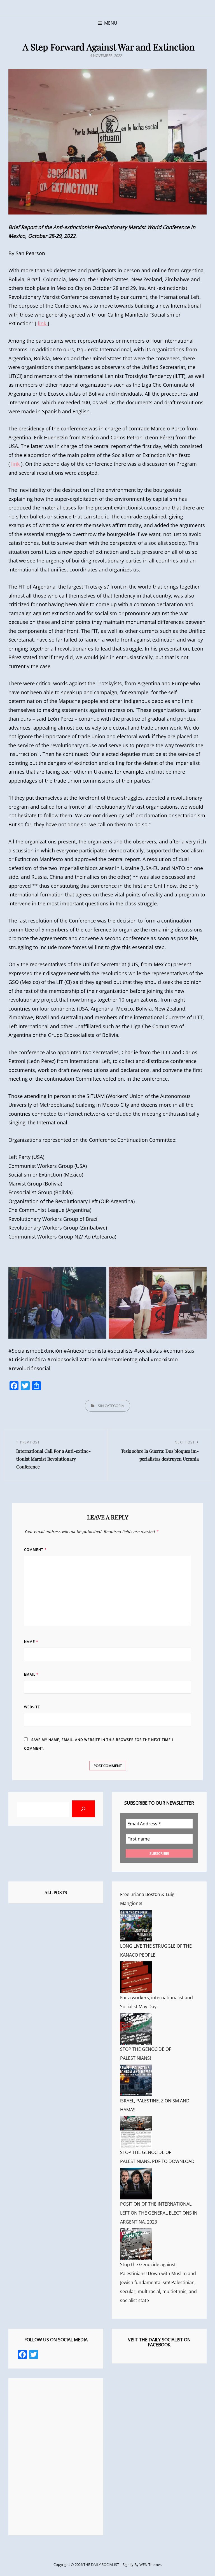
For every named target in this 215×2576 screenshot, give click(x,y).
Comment (35, 1550)
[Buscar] (83, 1809)
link (43, 323)
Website (32, 1707)
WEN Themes (150, 2565)
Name (31, 1642)
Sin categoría (111, 1406)
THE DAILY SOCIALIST (101, 2565)
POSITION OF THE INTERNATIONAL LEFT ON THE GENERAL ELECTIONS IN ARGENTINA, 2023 (159, 2213)
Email (31, 1674)
